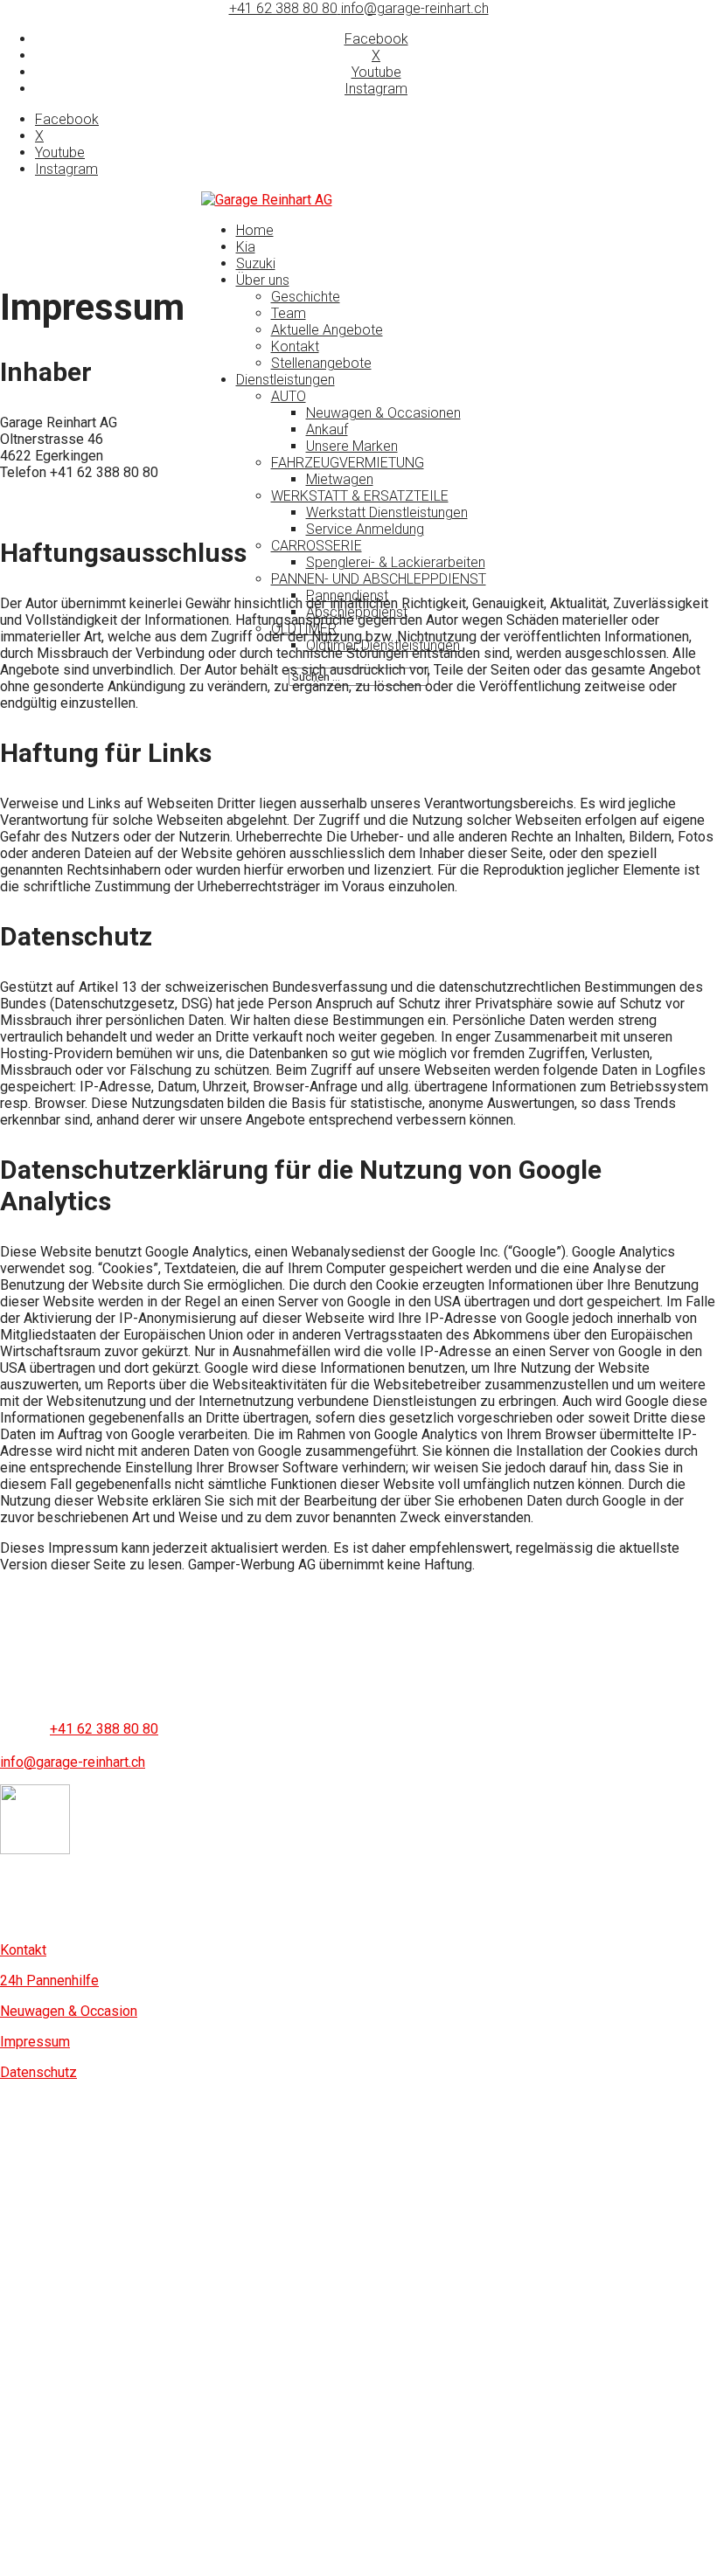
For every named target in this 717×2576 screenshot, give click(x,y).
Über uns (263, 280)
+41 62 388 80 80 (283, 8)
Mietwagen (340, 479)
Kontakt (295, 346)
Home (255, 230)
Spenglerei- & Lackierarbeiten (396, 562)
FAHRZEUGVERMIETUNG (348, 463)
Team (289, 313)
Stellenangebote (321, 363)
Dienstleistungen (285, 380)
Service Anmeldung (365, 529)
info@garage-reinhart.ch (73, 1762)
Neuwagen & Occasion (69, 2011)
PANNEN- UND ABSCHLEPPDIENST (379, 579)
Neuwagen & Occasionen (383, 413)
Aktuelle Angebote (327, 330)
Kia (246, 247)
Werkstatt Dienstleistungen (387, 512)
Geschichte (306, 297)
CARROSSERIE (317, 546)
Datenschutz (38, 2072)
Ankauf (327, 429)
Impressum (35, 2042)
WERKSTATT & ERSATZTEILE (360, 496)
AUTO (289, 396)
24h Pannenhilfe (49, 1980)
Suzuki (256, 263)
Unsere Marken (352, 446)
